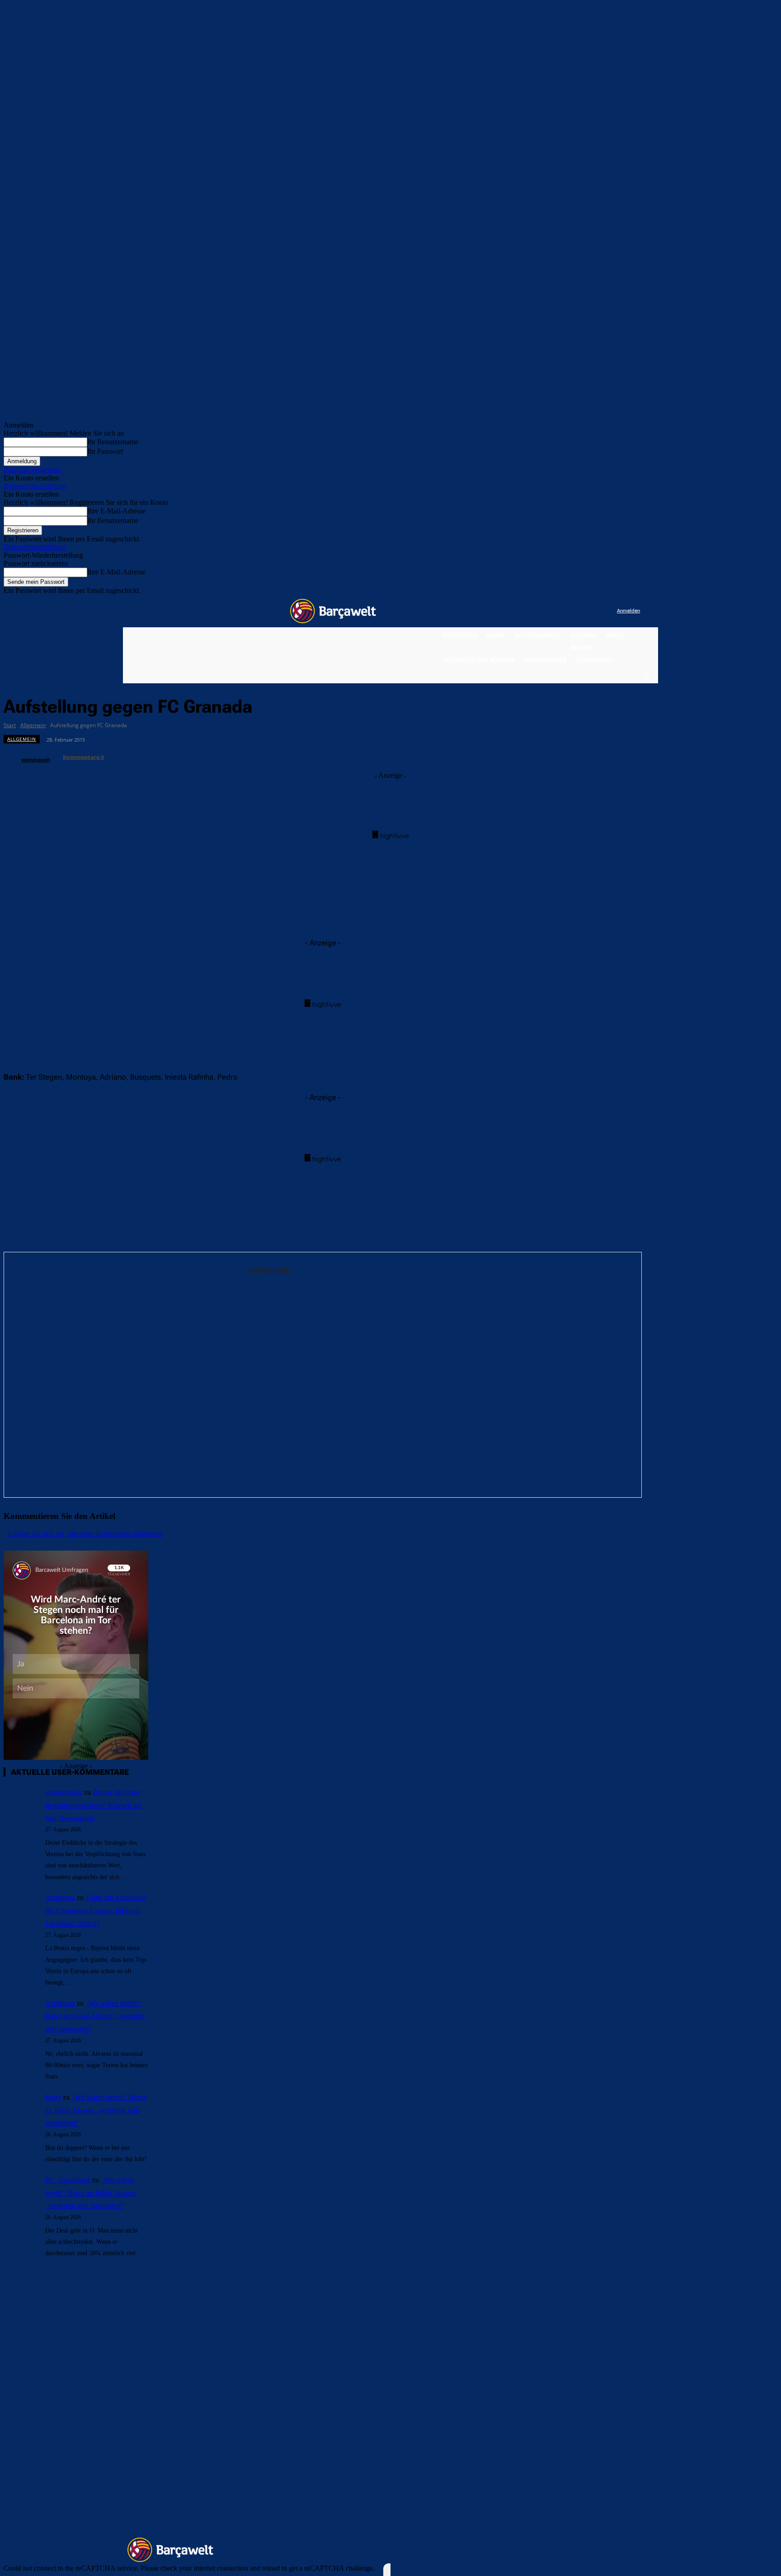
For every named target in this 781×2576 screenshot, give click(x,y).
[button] (646, 675)
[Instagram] (573, 611)
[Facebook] (554, 611)
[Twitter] (592, 611)
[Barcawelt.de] (333, 611)
